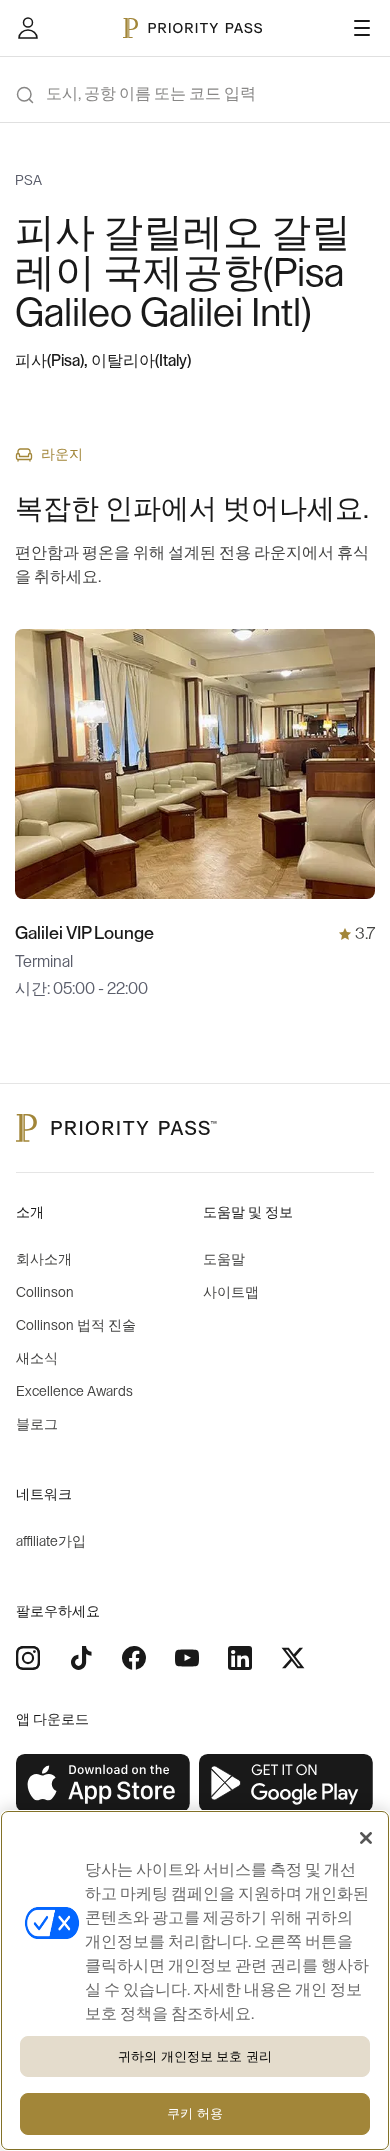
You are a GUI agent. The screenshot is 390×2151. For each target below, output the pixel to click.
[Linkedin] (240, 1658)
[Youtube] (187, 1658)
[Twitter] (293, 1658)
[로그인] (28, 28)
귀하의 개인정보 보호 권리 (195, 2056)
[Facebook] (134, 1658)
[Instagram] (28, 1658)
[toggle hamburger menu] (362, 28)
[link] (103, 1783)
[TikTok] (81, 1658)
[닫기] (366, 1838)
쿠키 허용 (195, 2113)
